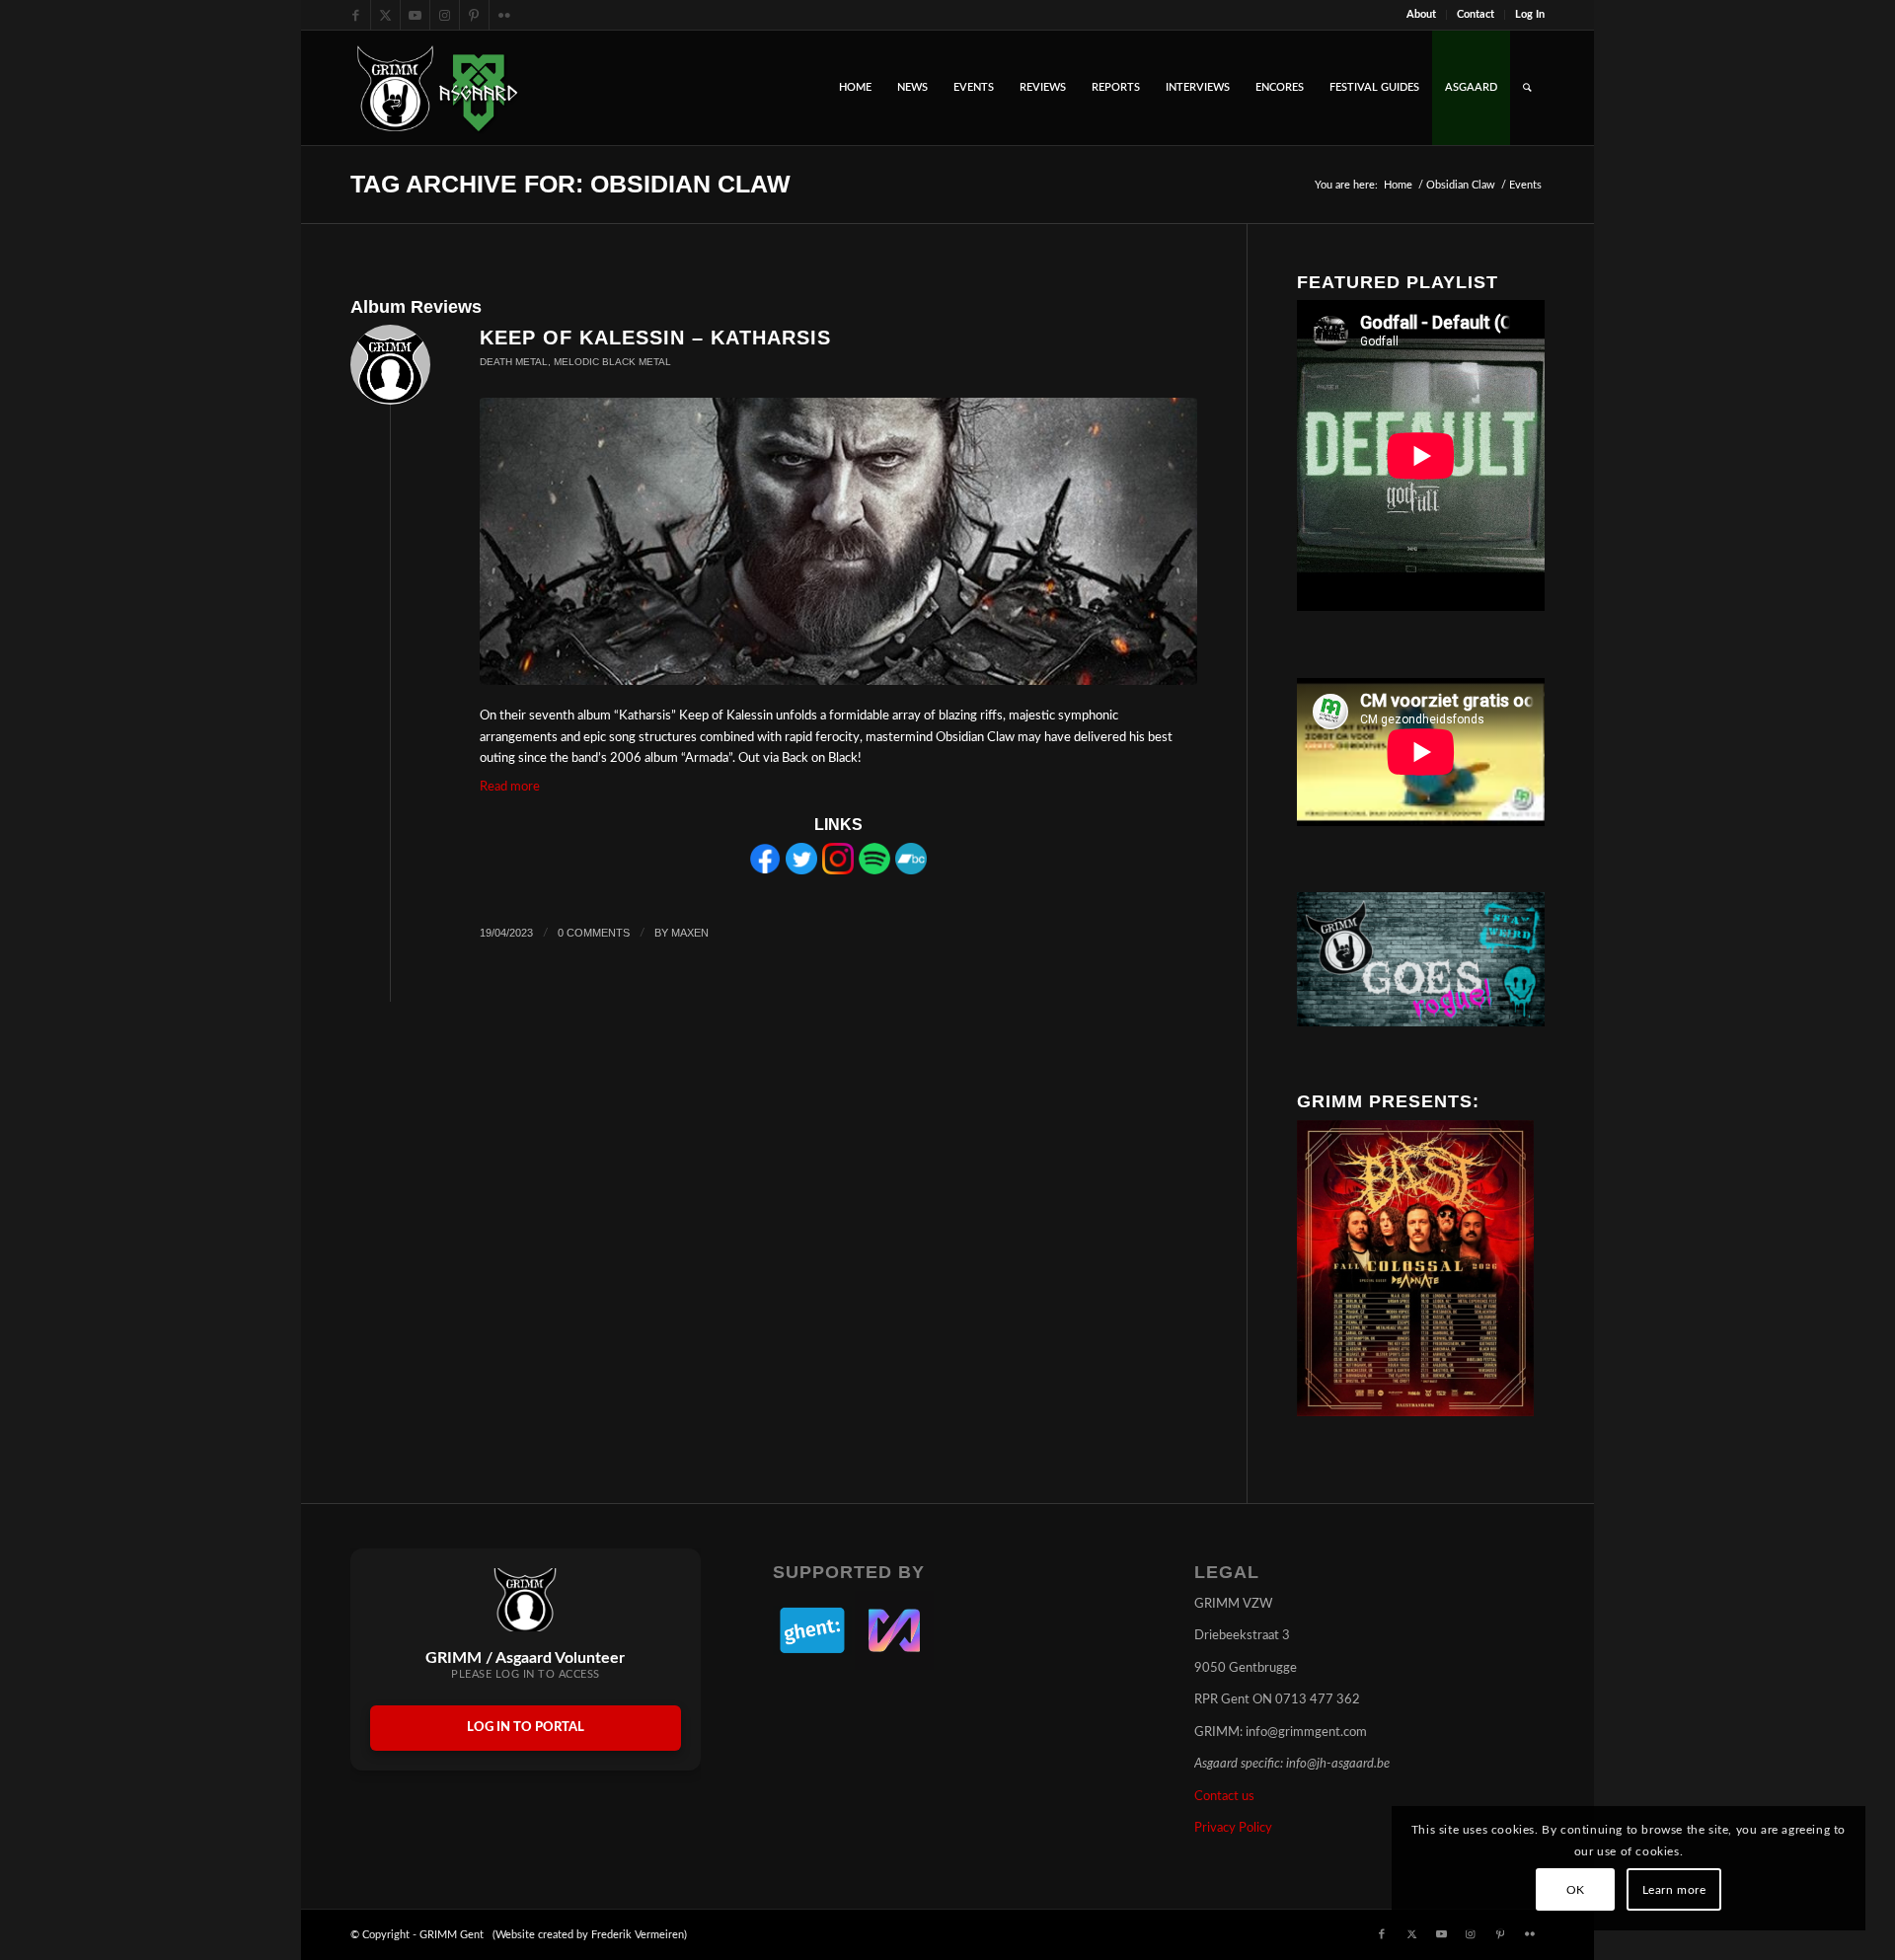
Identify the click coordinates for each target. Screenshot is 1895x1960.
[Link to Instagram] (445, 15)
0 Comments (594, 933)
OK (1576, 1890)
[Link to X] (385, 15)
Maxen (690, 933)
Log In (1530, 14)
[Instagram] (838, 871)
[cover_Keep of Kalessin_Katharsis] (838, 542)
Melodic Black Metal (612, 362)
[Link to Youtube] (415, 15)
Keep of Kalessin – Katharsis (655, 338)
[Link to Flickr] (504, 15)
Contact (1476, 14)
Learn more (1674, 1890)
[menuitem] (1422, 15)
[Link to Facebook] (356, 15)
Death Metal (514, 362)
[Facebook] (765, 871)
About (1421, 14)
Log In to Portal (526, 1728)
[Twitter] (801, 871)
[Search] (1527, 88)
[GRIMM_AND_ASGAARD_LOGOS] (437, 88)
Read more (510, 787)
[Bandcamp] (911, 871)
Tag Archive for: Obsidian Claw (570, 184)
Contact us (1224, 1797)
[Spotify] (874, 871)
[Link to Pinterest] (474, 15)
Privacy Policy (1233, 1828)
